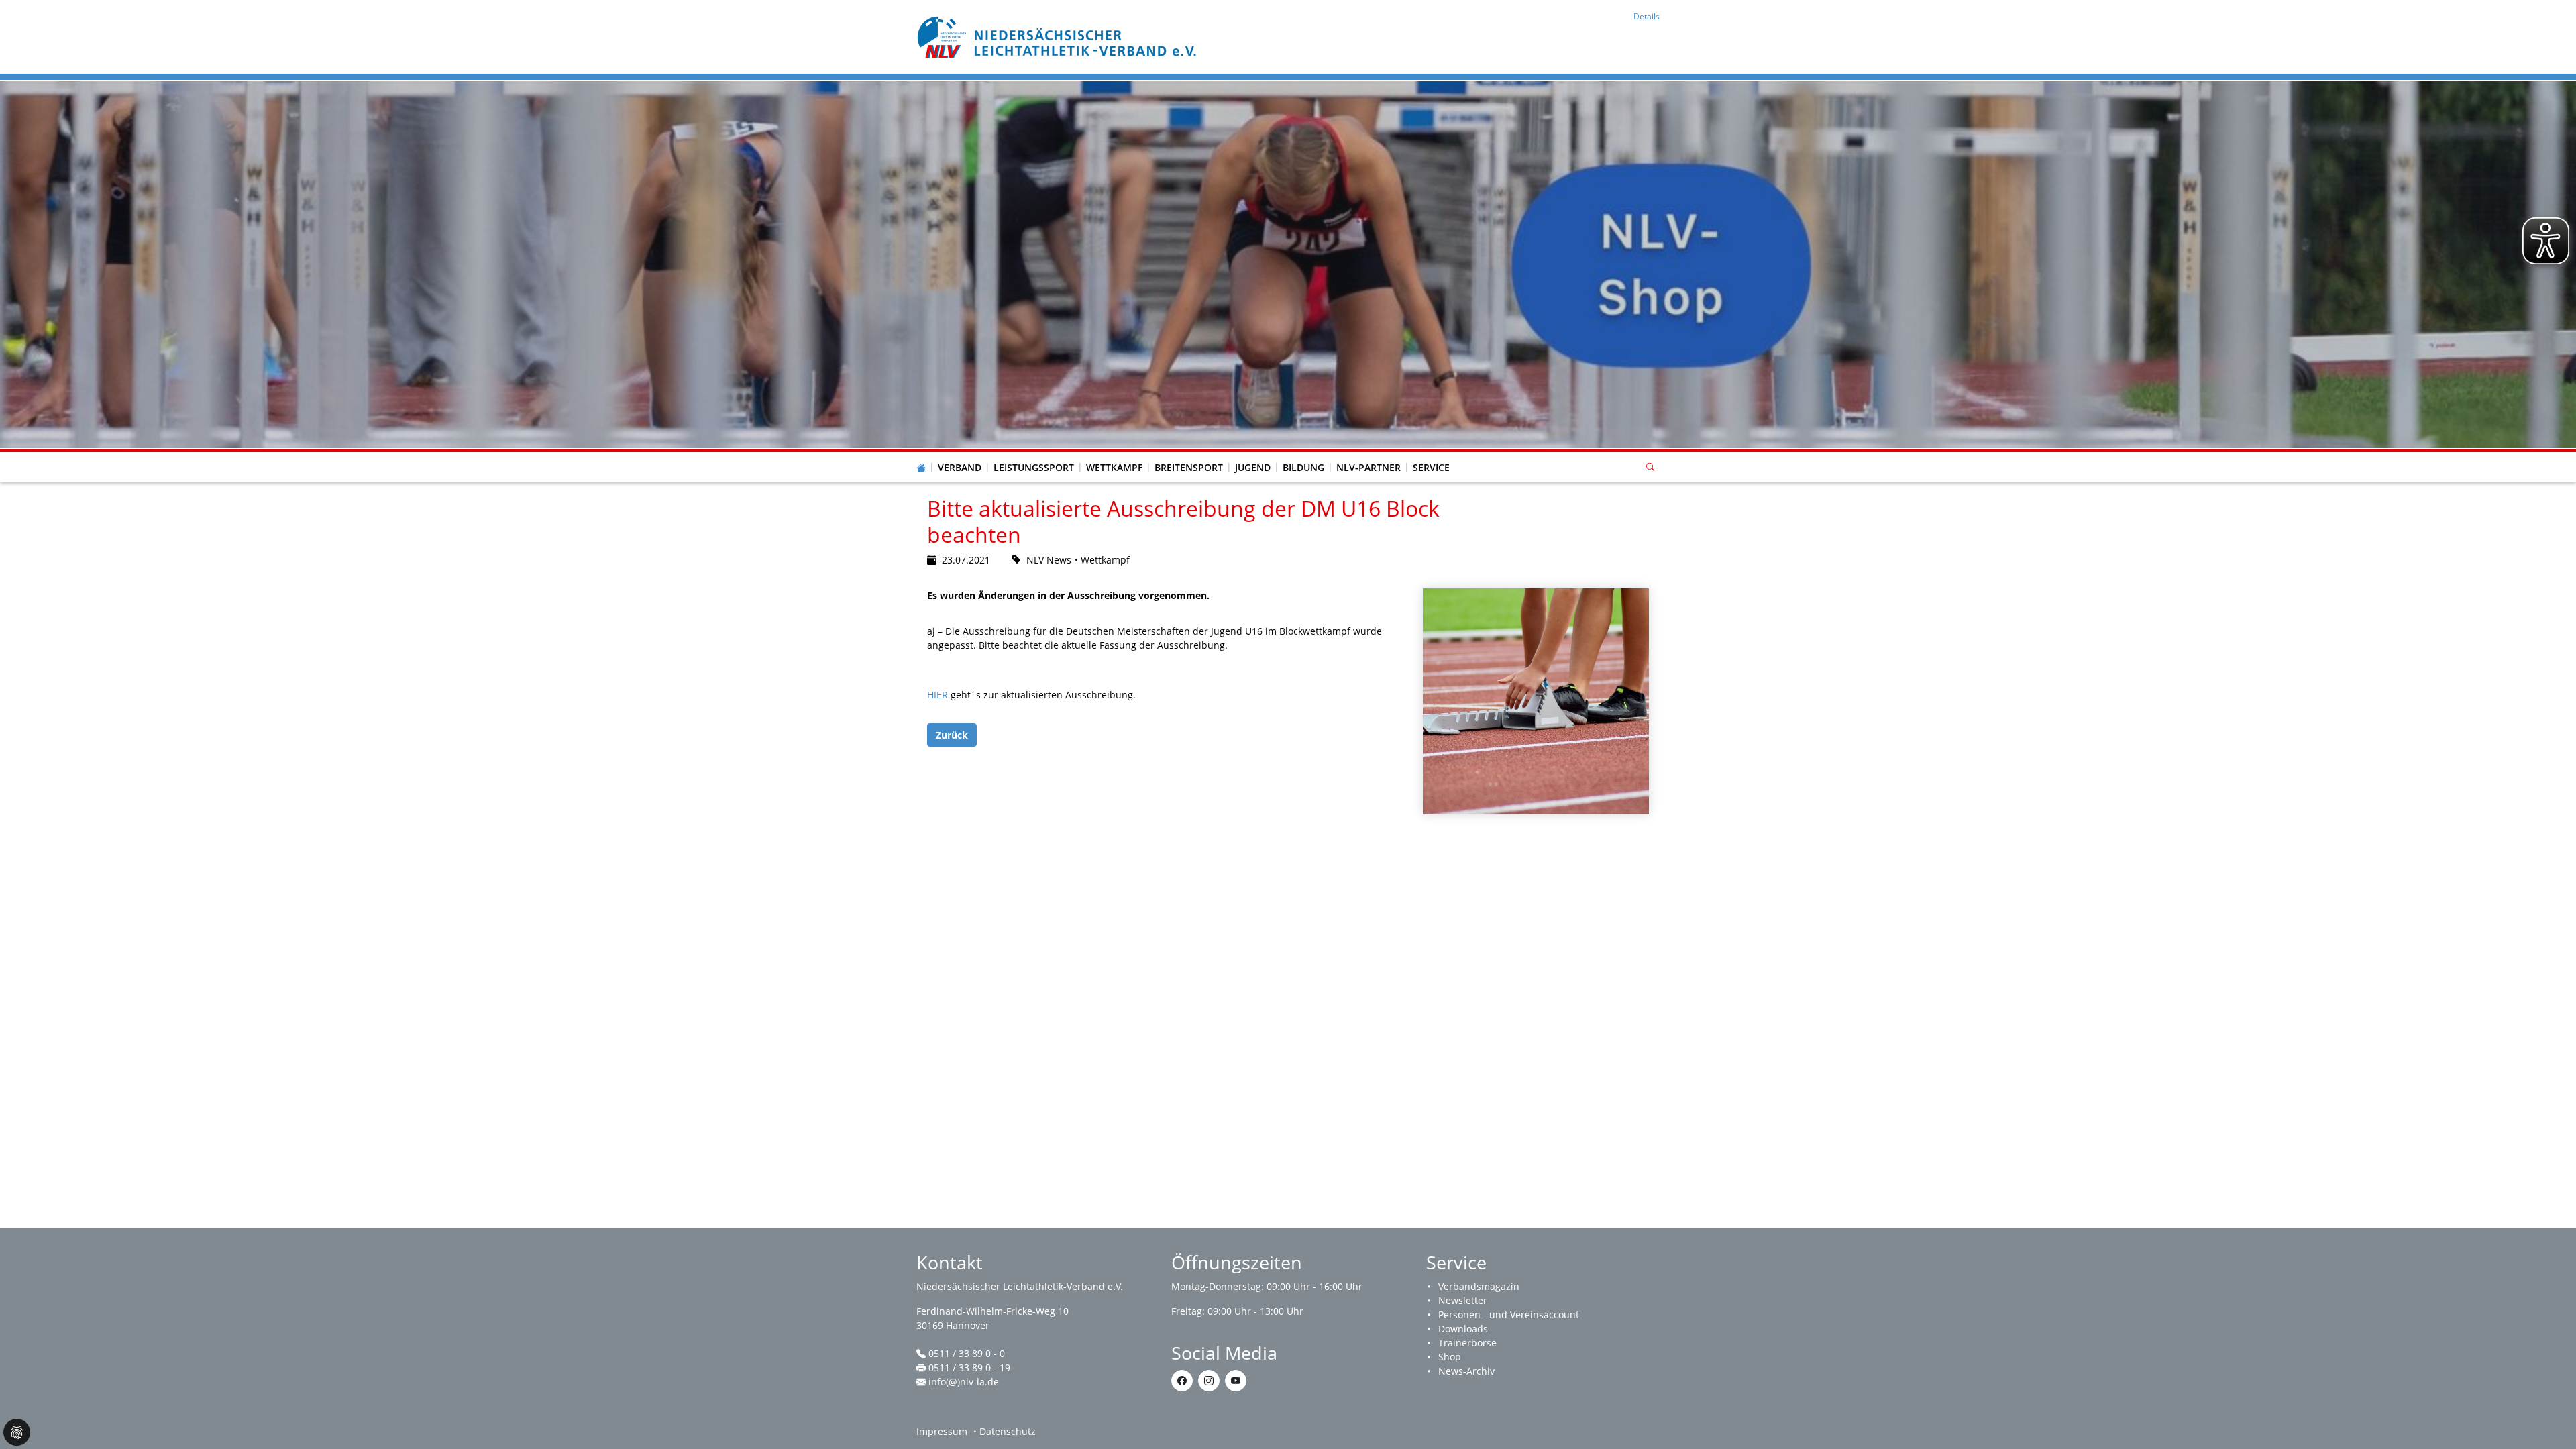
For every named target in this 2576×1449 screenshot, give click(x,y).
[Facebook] (1182, 1381)
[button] (960, 454)
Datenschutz (1008, 1431)
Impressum (942, 1431)
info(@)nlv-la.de (964, 1382)
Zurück (952, 735)
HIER (939, 695)
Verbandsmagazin (1479, 1286)
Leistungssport (1034, 467)
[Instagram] (1209, 1381)
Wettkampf (1114, 467)
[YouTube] (1236, 1381)
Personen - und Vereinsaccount (1509, 1314)
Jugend (1253, 467)
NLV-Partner (1368, 467)
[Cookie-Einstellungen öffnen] (17, 1432)
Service (1431, 467)
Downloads (1463, 1329)
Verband (960, 467)
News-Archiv (1466, 1371)
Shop (1450, 1357)
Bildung (1303, 467)
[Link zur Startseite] (1059, 36)
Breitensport (1189, 467)
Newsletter (1463, 1300)
